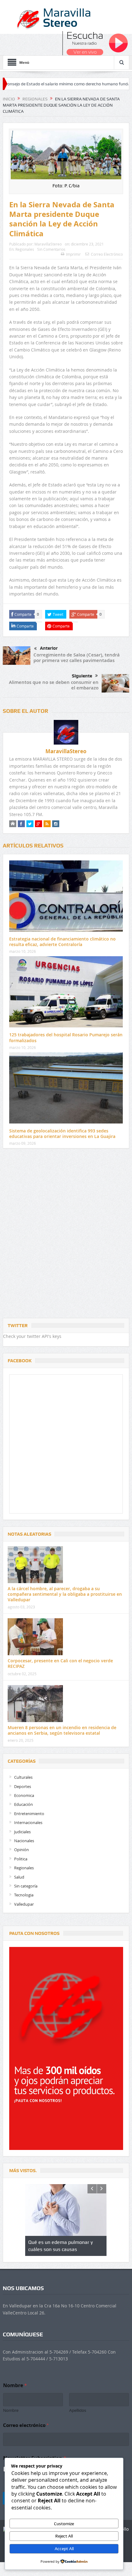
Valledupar (24, 1904)
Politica (21, 1859)
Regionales (25, 249)
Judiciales (22, 1832)
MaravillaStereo (48, 244)
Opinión (21, 1850)
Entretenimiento (29, 1814)
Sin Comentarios (51, 249)
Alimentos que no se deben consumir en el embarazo (54, 685)
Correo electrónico (26, 2425)
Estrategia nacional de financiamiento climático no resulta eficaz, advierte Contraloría (62, 942)
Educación (23, 1804)
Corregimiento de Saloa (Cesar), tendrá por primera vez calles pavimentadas (77, 658)
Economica (24, 1795)
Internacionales (28, 1822)
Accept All (64, 2549)
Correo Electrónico (107, 254)
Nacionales (24, 1841)
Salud (19, 1877)
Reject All (64, 2536)
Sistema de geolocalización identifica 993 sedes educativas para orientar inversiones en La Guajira (62, 1134)
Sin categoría (26, 1886)
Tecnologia (24, 1895)
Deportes (23, 1786)
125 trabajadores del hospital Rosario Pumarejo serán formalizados (66, 1037)
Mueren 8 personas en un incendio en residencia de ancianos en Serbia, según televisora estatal (62, 1730)
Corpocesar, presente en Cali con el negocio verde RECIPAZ (60, 1663)
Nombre (11, 2410)
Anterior (49, 648)
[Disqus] (66, 1235)
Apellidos (78, 2410)
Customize (64, 2524)
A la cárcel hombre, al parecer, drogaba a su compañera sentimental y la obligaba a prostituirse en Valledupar (65, 1594)
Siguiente (82, 676)
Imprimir (73, 254)
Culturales (23, 1777)
